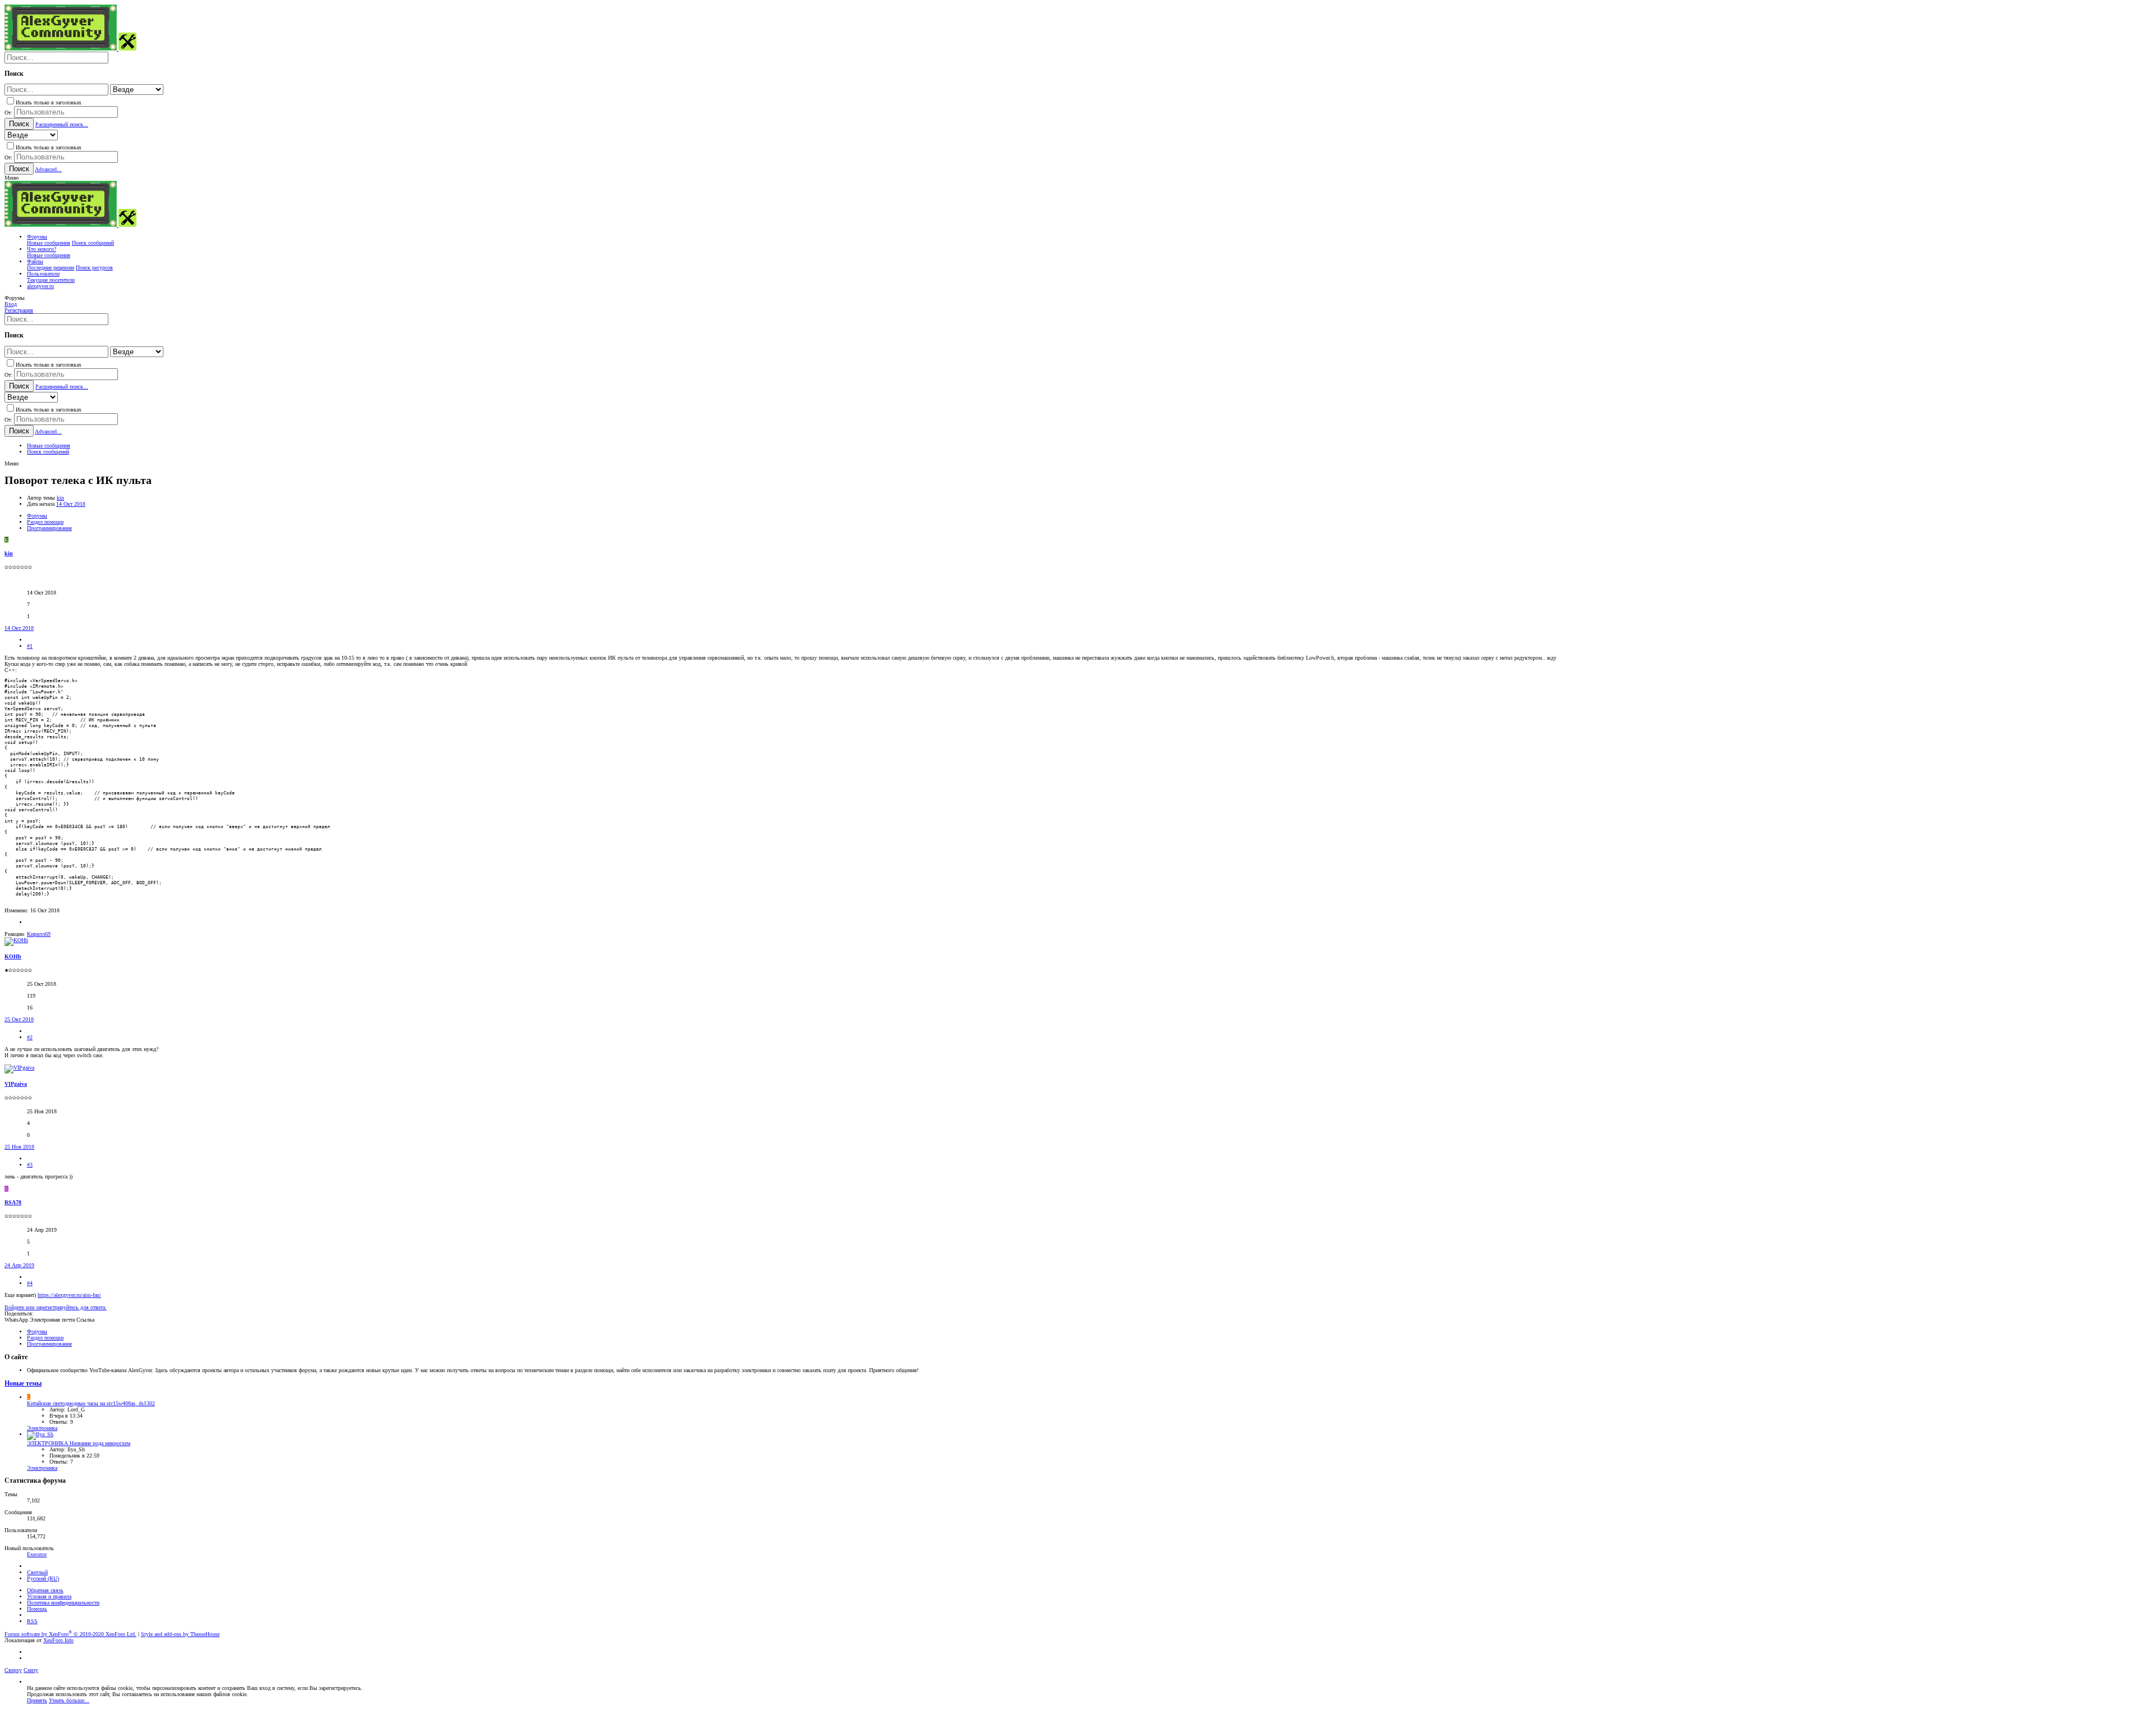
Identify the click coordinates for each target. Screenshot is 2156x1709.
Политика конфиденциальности (63, 1603)
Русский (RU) (43, 1578)
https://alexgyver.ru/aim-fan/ (69, 1295)
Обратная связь (45, 1590)
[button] (12, 178)
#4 (30, 1283)
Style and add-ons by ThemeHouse (180, 1634)
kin (60, 498)
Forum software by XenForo (70, 1634)
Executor (37, 1554)
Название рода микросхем (79, 1443)
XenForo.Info (58, 1640)
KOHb (13, 956)
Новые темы (23, 1384)
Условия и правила (49, 1596)
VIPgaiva (16, 1084)
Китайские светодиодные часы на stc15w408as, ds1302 (91, 1403)
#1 (30, 646)
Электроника (42, 1428)
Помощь (37, 1609)
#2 (30, 1037)
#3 (30, 1165)
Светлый (37, 1572)
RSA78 (13, 1202)
